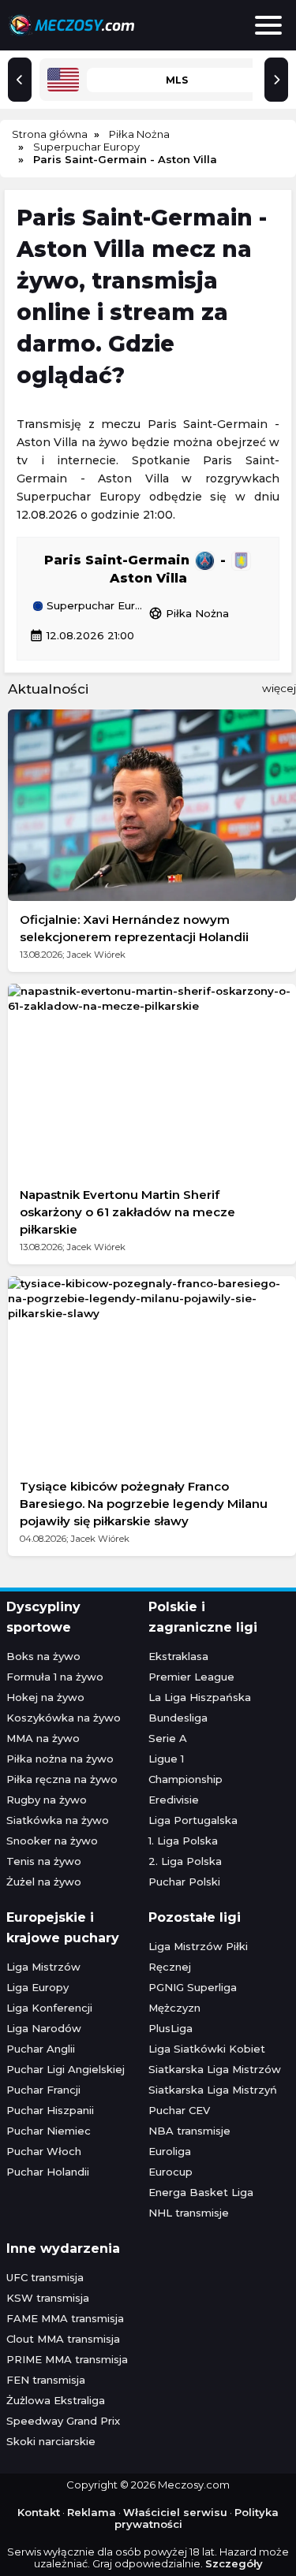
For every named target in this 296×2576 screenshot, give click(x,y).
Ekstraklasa (178, 1656)
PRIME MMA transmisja (67, 2359)
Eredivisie (174, 1800)
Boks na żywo (43, 1656)
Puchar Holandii (48, 2172)
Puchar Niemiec (49, 2131)
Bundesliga (178, 1718)
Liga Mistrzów (43, 1967)
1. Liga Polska (183, 1841)
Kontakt (39, 2512)
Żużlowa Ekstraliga (56, 2400)
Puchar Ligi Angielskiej (66, 2069)
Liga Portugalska (193, 1820)
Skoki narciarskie (51, 2441)
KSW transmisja (48, 2298)
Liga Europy (37, 1987)
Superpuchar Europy (96, 606)
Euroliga (170, 2151)
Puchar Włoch (44, 2151)
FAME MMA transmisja (65, 2318)
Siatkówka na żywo (58, 1820)
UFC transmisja (45, 2277)
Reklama (92, 2512)
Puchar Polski (184, 1882)
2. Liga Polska (185, 1861)
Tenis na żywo (44, 1861)
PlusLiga (170, 2028)
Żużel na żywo (44, 1882)
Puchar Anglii (41, 2049)
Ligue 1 (166, 1759)
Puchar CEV (179, 2110)
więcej (279, 688)
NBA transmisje (189, 2131)
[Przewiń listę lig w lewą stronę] (20, 80)
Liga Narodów (44, 2028)
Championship (185, 1779)
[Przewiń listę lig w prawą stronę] (276, 80)
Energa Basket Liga (201, 2192)
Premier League (191, 1677)
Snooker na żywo (52, 1841)
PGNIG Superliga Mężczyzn (193, 1997)
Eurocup (170, 2172)
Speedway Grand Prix (63, 2421)
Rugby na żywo (47, 1800)
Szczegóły (234, 2563)
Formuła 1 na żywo (55, 1677)
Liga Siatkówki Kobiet (207, 2049)
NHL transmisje (189, 2213)
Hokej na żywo (45, 1697)
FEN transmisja (46, 2380)
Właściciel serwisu (175, 2512)
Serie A (168, 1738)
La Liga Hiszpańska (200, 1697)
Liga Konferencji (49, 2008)
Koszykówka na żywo (64, 1718)
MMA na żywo (43, 1738)
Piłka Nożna (189, 613)
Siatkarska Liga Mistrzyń (213, 2090)
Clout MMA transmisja (63, 2339)
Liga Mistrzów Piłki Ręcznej (198, 1956)
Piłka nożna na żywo (60, 1759)
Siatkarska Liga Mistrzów (215, 2069)
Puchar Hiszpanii (50, 2110)
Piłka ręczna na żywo (62, 1779)
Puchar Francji (43, 2090)
